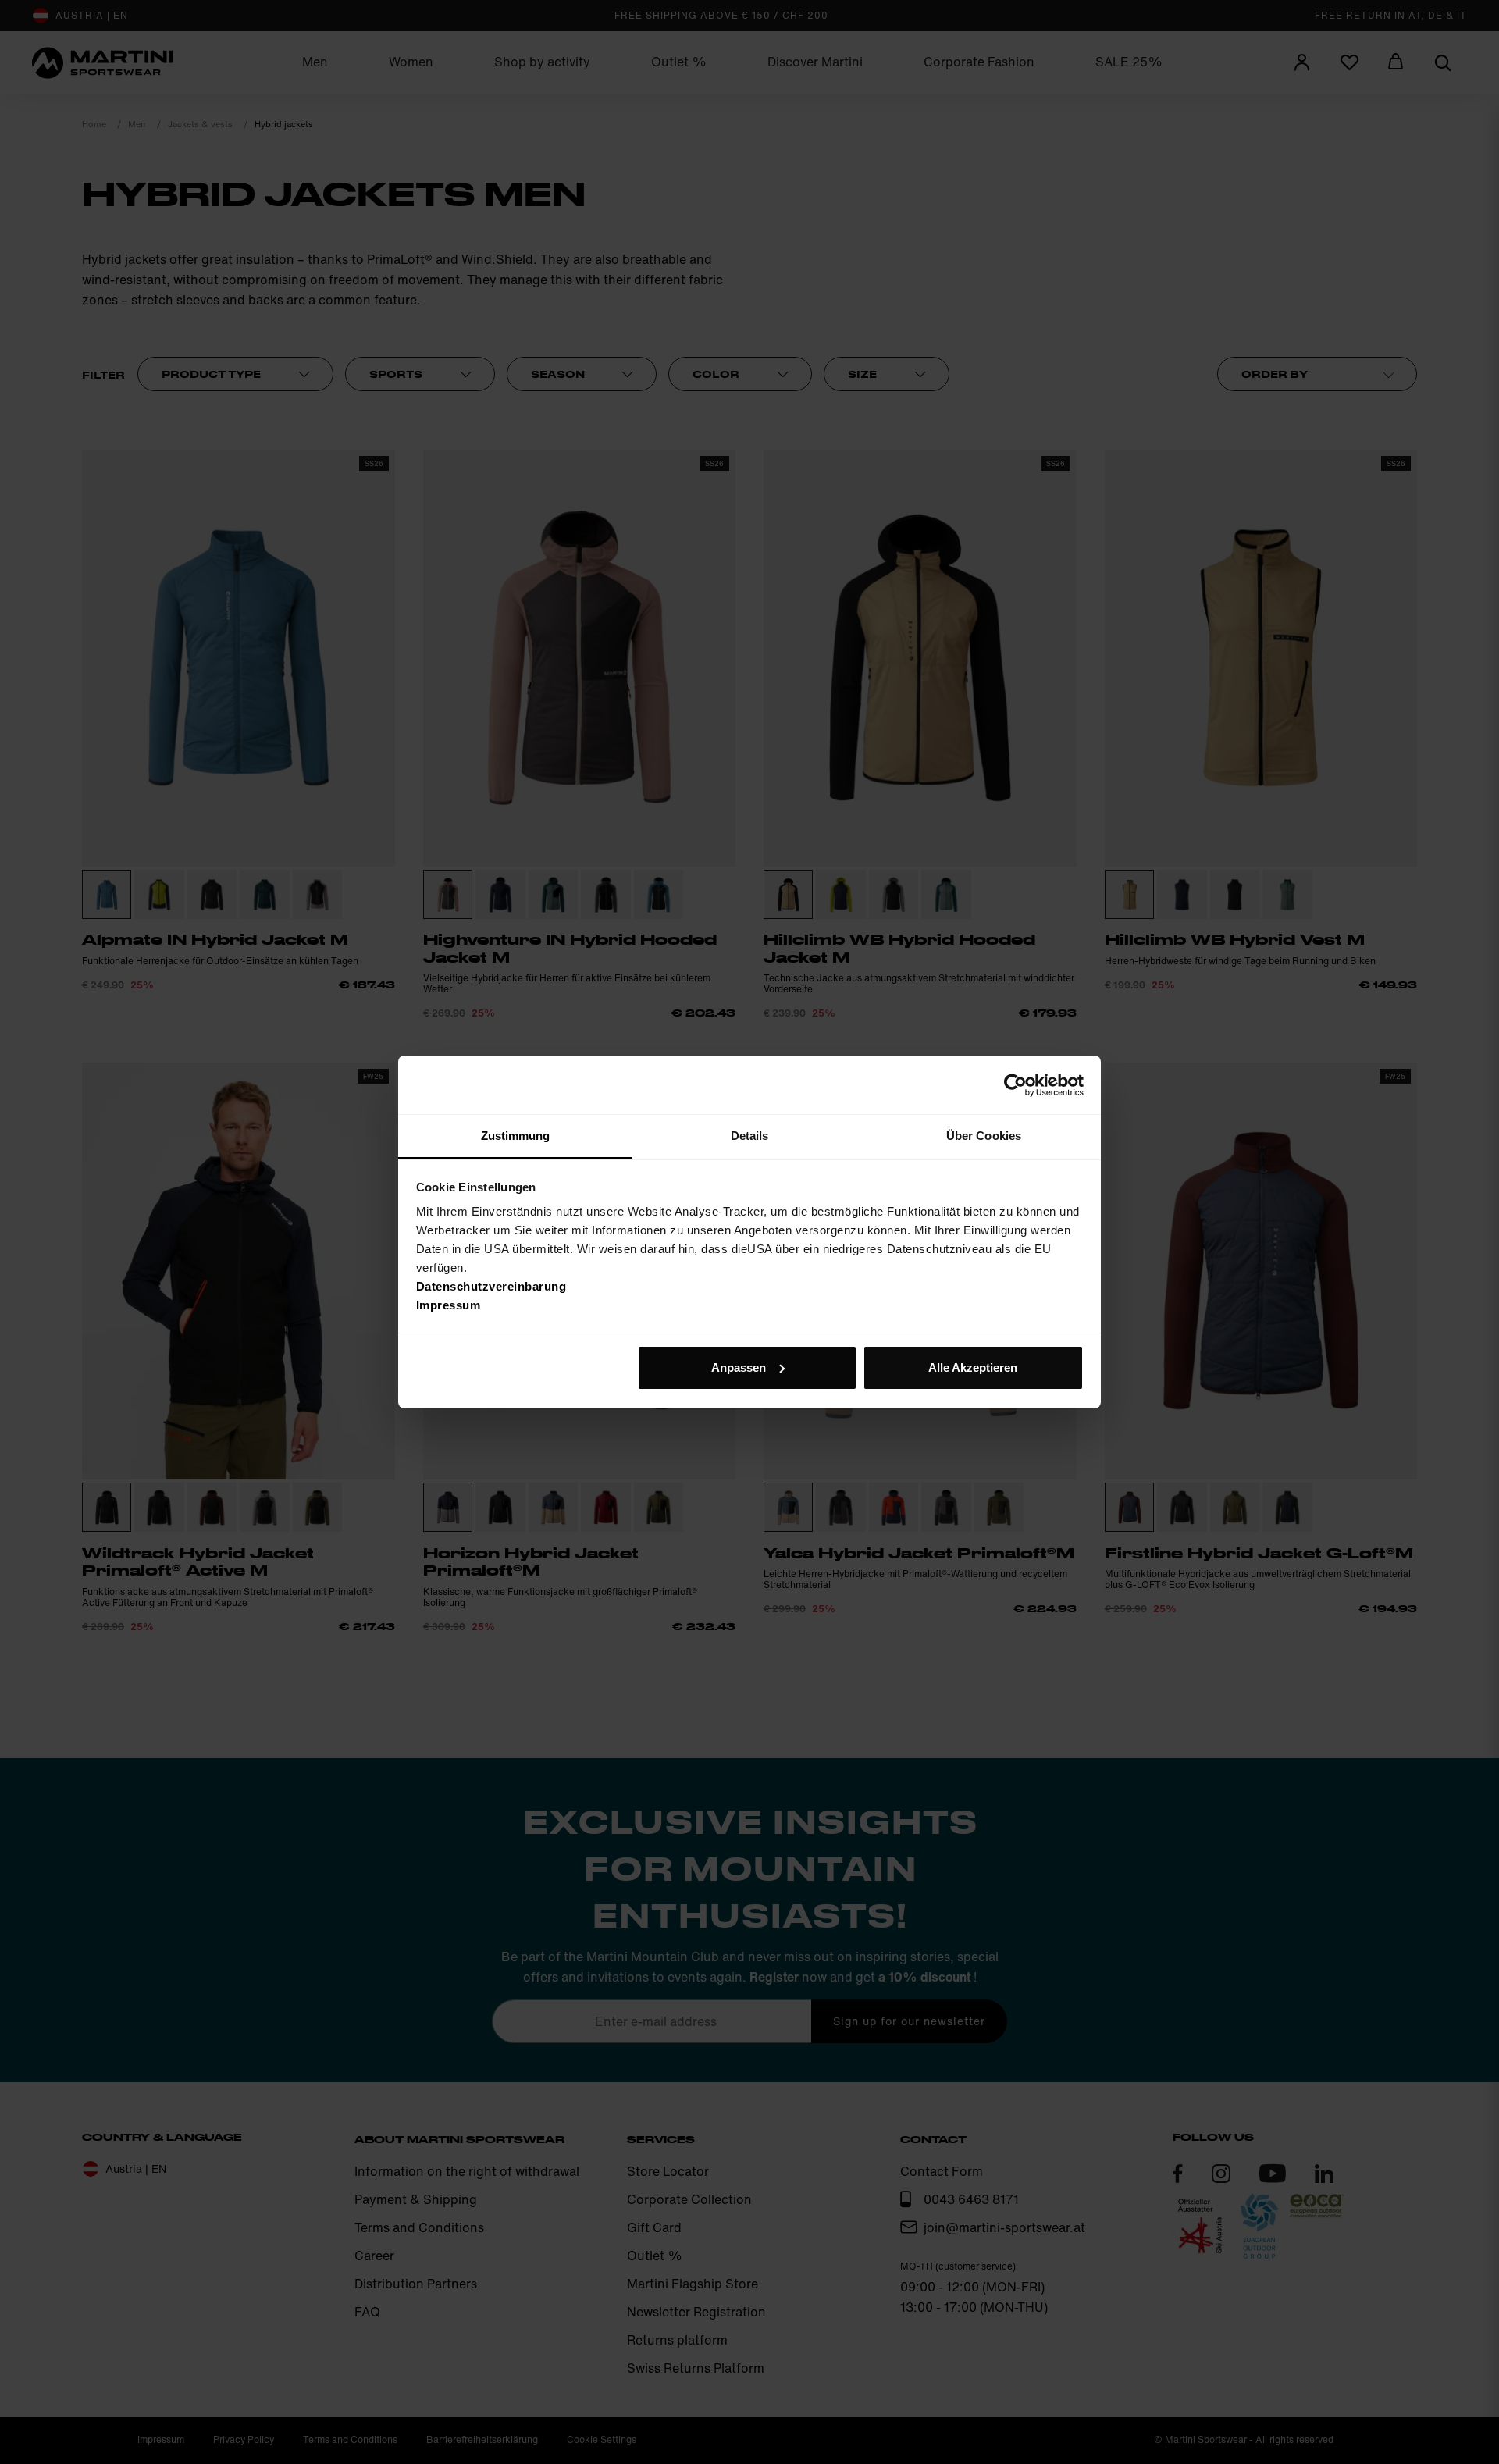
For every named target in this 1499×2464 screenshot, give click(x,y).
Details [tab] (750, 1136)
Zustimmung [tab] (516, 1136)
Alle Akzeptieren (973, 1367)
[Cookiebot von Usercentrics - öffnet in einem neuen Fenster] (1015, 1085)
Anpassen (739, 1367)
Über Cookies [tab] (984, 1136)
